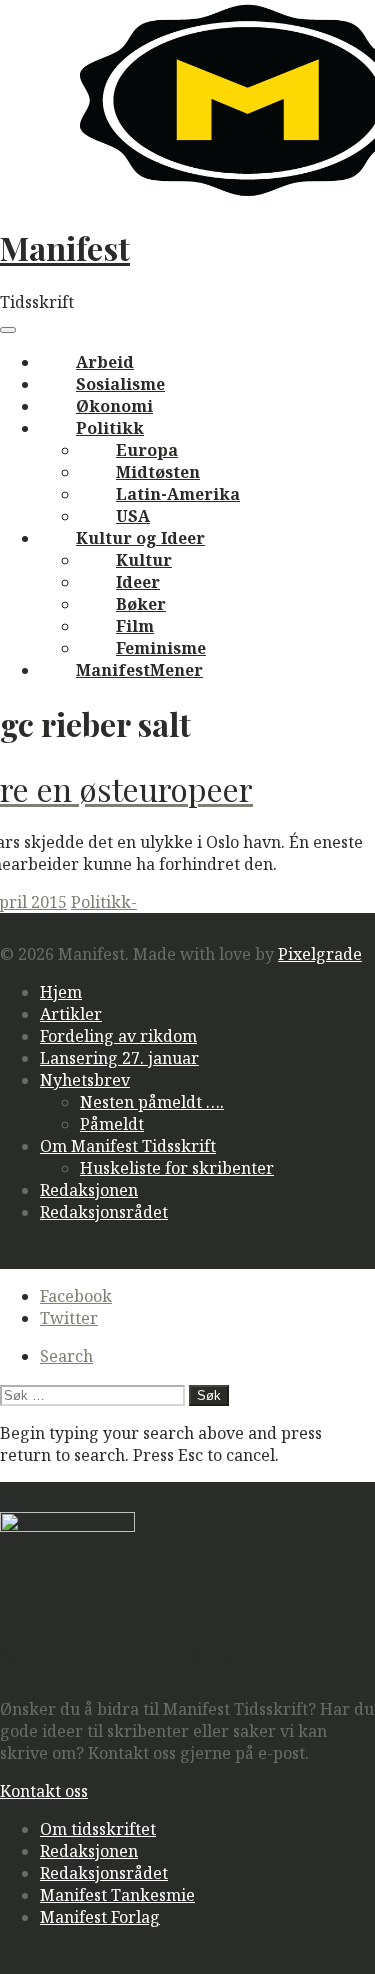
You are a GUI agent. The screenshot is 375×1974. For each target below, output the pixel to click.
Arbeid (105, 362)
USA (133, 516)
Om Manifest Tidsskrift (128, 1146)
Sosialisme (120, 384)
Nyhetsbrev (85, 1080)
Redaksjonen (89, 1190)
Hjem (61, 992)
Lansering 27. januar (119, 1058)
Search (66, 1356)
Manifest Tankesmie (117, 1895)
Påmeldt (112, 1124)
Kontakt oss (44, 1791)
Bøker (141, 604)
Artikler (71, 1014)
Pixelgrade (320, 954)
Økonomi (114, 406)
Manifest (65, 247)
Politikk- (104, 902)
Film (135, 626)
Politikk (110, 428)
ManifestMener (139, 670)
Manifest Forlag (100, 1917)
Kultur (144, 560)
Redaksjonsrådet (104, 1212)
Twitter (69, 1318)
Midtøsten (158, 472)
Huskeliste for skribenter (177, 1168)
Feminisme (161, 648)
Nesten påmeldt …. (152, 1102)
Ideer (138, 582)
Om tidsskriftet (98, 1829)
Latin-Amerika (178, 494)
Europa (147, 450)
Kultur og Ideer (140, 538)
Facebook (76, 1296)
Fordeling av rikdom (118, 1036)
